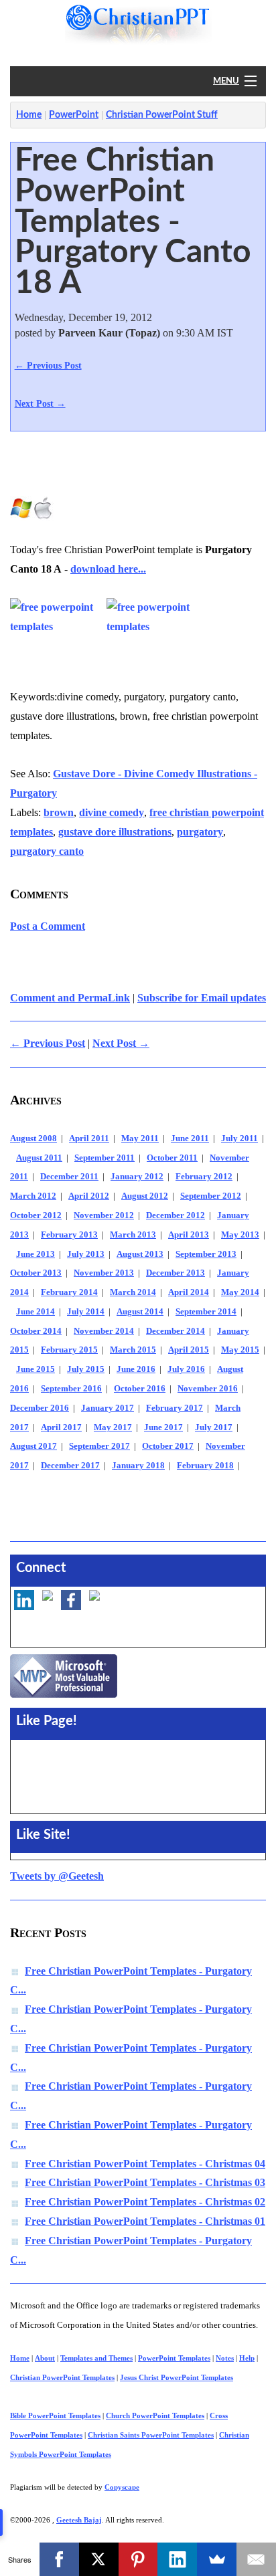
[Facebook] (59, 2559)
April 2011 (89, 1138)
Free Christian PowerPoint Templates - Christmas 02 (145, 2202)
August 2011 (39, 1158)
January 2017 (108, 1408)
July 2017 (214, 1427)
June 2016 (136, 1369)
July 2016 (186, 1369)
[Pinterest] (138, 2559)
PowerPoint (74, 115)
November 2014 (104, 1331)
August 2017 (33, 1446)
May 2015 (240, 1350)
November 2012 (104, 1215)
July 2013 (86, 1254)
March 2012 (33, 1196)
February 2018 (205, 1466)
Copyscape (122, 2487)
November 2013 (104, 1273)
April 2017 (61, 1427)
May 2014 (240, 1292)
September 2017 (99, 1446)
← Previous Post (48, 365)
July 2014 (86, 1312)
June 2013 (36, 1254)
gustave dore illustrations (115, 832)
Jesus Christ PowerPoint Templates (177, 2377)
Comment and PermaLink (70, 998)
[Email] (256, 2559)
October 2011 (172, 1158)
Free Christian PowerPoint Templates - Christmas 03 (145, 2182)
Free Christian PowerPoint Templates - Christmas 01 (145, 2221)
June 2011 (190, 1138)
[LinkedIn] (177, 2559)
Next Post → (40, 403)
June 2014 (36, 1312)
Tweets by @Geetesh (57, 1876)
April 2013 (189, 1235)
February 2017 (175, 1408)
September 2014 (206, 1312)
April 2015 (189, 1350)
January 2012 (137, 1177)
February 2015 (69, 1350)
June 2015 (36, 1369)
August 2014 (140, 1312)
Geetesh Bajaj (79, 2520)
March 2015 (133, 1350)
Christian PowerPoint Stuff (162, 115)
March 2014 (133, 1292)
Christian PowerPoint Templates (62, 2377)
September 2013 (206, 1254)
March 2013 (133, 1235)
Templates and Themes (96, 2358)
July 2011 (239, 1138)
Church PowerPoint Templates (155, 2415)
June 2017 (163, 1427)
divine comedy (112, 812)
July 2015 (86, 1369)
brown (59, 812)
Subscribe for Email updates (202, 998)
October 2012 (36, 1215)
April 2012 (89, 1196)
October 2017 (168, 1446)
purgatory (200, 832)
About (45, 2358)
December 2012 (176, 1215)
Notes (225, 2358)
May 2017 (113, 1427)
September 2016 (71, 1389)
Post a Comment (48, 926)
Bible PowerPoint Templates (55, 2415)
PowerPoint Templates (174, 2358)
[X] (99, 2559)
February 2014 (69, 1292)
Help (247, 2358)
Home (29, 115)
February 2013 (69, 1235)
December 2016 (40, 1408)
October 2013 (36, 1273)
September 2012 (211, 1196)
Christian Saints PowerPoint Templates (151, 2435)
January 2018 (138, 1466)
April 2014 (189, 1292)
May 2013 (240, 1235)
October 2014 (36, 1331)
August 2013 (140, 1254)
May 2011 (140, 1138)
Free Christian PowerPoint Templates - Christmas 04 (145, 2164)
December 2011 (69, 1177)
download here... (108, 569)
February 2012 (204, 1177)
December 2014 (176, 1331)
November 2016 (208, 1389)
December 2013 (176, 1273)
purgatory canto (47, 851)
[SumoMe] (217, 2559)
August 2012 (145, 1196)
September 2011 (105, 1158)
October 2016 (140, 1389)
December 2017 (70, 1466)
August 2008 (33, 1138)
